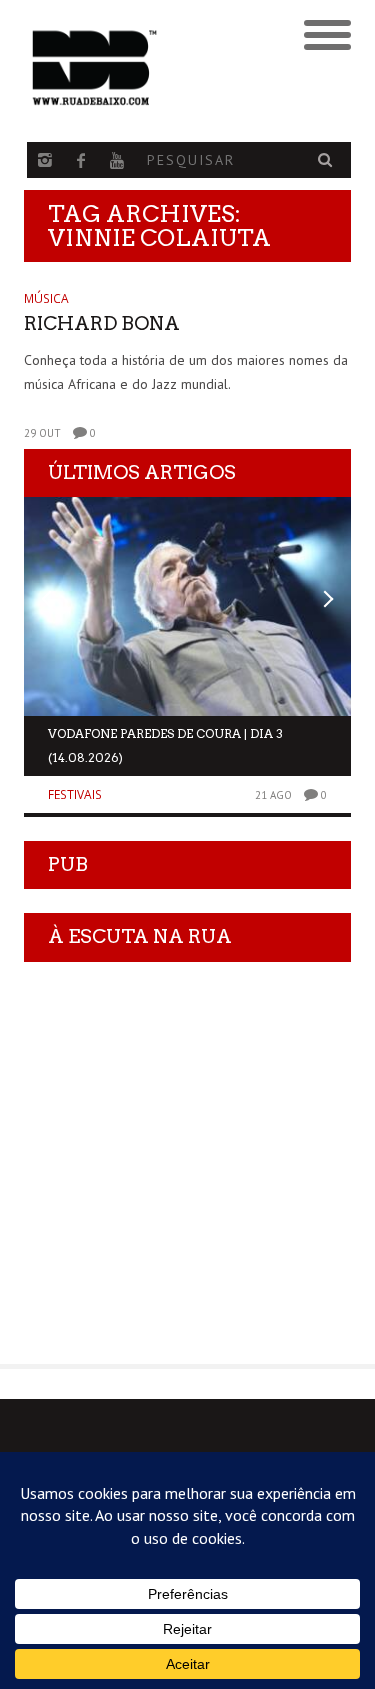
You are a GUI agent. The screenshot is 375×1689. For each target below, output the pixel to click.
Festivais (75, 794)
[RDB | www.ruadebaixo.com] (146, 68)
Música (46, 298)
